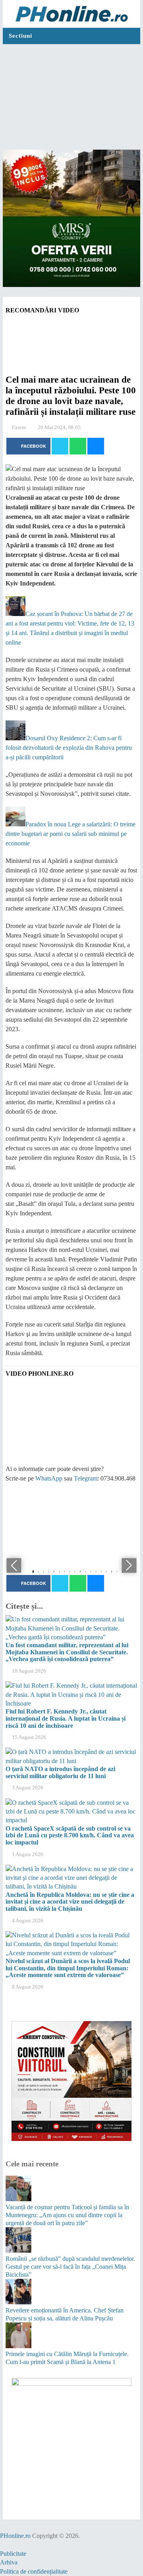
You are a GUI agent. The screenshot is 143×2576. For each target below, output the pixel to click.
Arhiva (9, 2562)
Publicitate (13, 2554)
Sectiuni (20, 36)
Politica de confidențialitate (34, 2571)
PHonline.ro (15, 2536)
